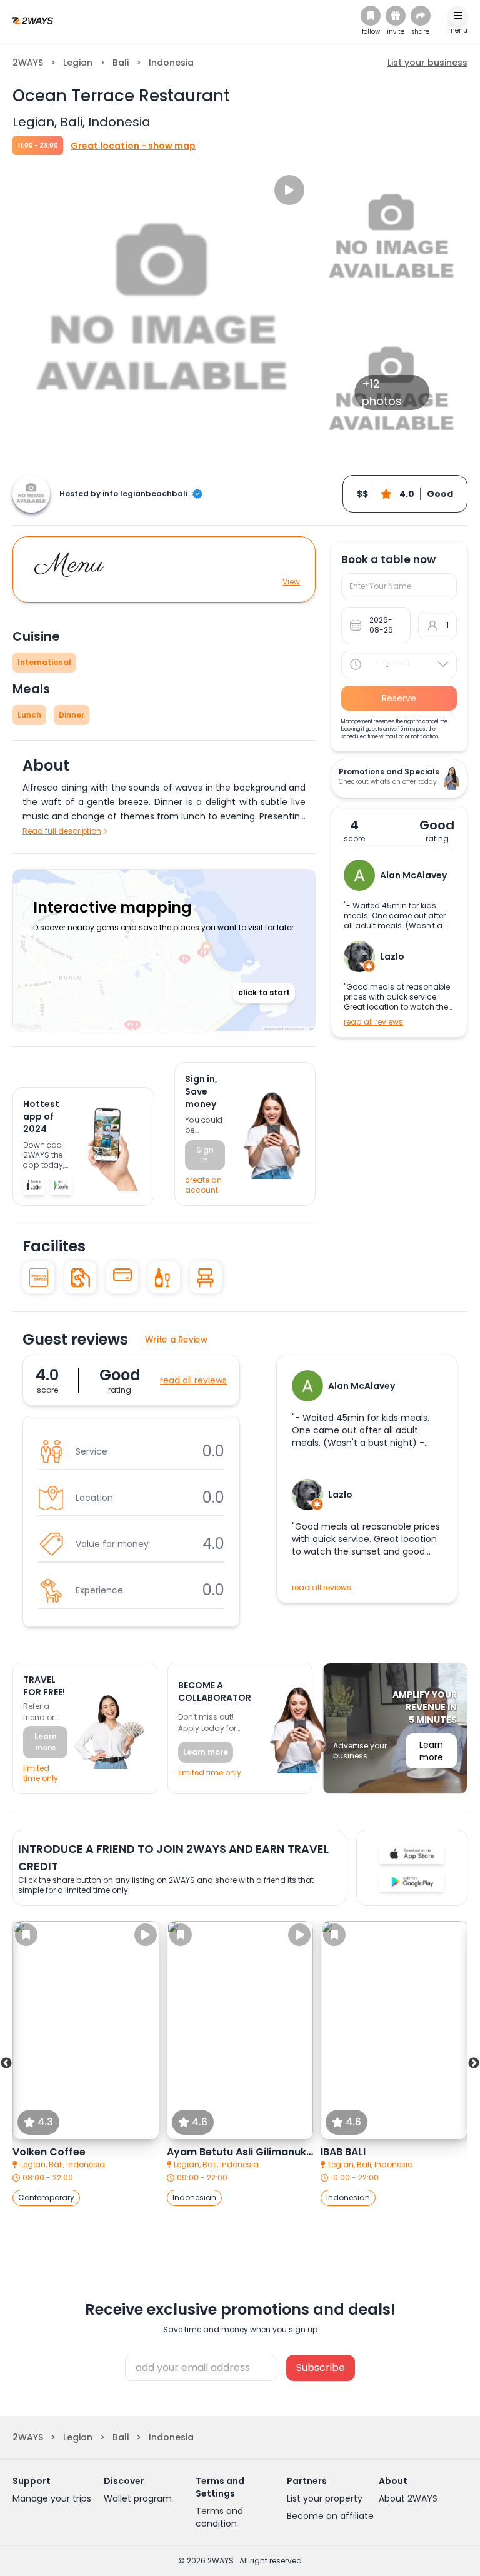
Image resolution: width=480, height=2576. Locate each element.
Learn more (46, 1742)
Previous (6, 2063)
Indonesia (171, 63)
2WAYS (28, 63)
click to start (264, 992)
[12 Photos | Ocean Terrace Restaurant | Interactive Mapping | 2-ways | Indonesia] (34, 1185)
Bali (121, 63)
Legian (78, 63)
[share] (421, 16)
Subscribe (321, 2368)
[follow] (371, 16)
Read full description (62, 831)
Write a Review (177, 1340)
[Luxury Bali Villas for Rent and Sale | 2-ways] (33, 20)
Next (474, 2063)
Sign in (205, 1155)
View (291, 582)
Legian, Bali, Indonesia (62, 2165)
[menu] (458, 16)
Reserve (399, 698)
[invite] (396, 16)
